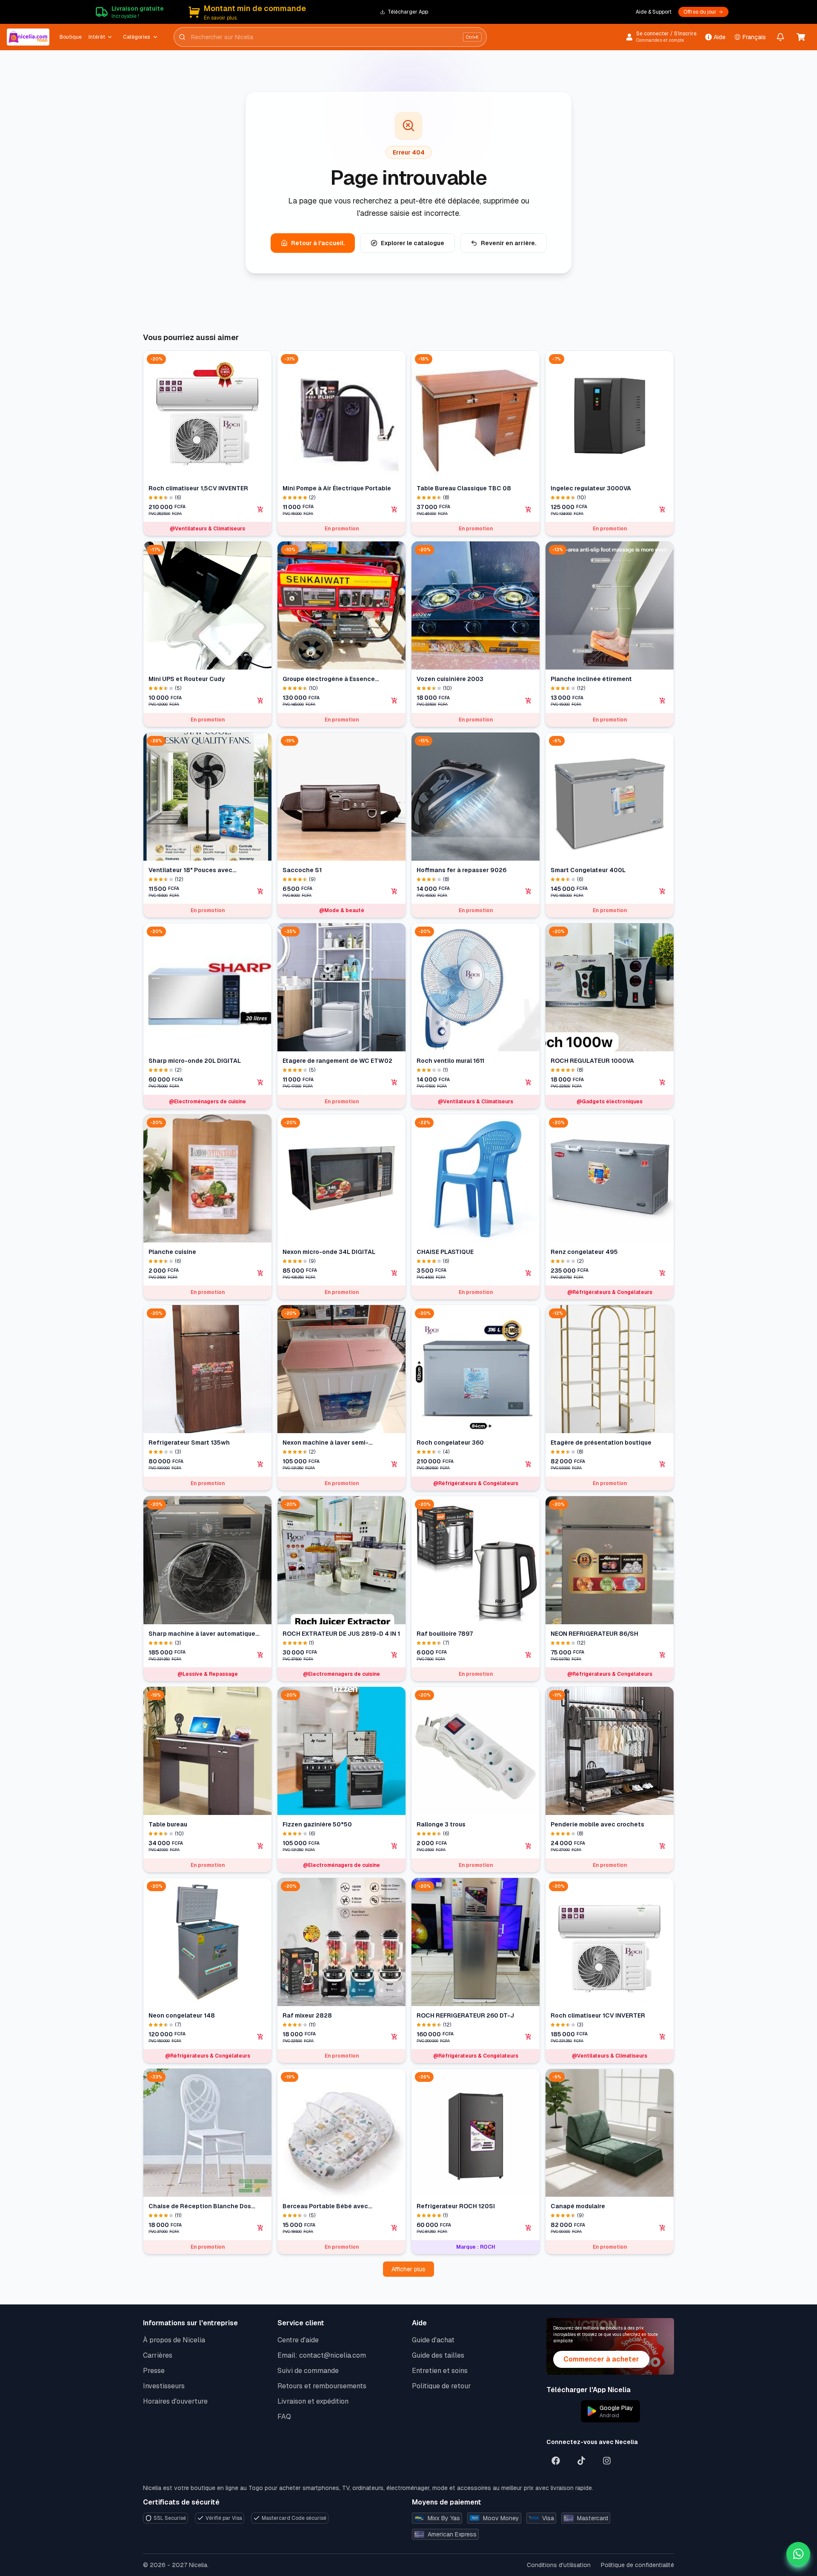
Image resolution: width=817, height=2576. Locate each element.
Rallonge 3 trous (441, 1824)
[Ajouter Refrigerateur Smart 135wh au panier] (260, 1464)
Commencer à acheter (601, 2359)
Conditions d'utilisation (559, 2565)
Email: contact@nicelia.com (322, 2355)
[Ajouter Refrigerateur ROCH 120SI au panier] (528, 2228)
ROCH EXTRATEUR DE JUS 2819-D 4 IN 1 (341, 1634)
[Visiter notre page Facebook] (556, 2461)
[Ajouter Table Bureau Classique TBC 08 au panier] (528, 509)
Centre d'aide (298, 2340)
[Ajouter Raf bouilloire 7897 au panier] (528, 1655)
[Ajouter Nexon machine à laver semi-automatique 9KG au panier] (394, 1464)
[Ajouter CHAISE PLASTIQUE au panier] (528, 1273)
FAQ (284, 2417)
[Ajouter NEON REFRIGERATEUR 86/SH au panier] (663, 1655)
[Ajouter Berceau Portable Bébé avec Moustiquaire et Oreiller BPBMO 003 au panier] (394, 2228)
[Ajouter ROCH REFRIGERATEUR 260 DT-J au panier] (528, 2037)
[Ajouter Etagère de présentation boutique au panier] (663, 1464)
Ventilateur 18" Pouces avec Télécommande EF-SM (190, 870)
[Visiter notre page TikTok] (581, 2461)
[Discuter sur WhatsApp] (798, 2554)
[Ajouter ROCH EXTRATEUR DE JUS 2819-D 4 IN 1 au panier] (394, 1655)
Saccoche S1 (302, 870)
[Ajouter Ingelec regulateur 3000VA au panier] (663, 509)
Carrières (158, 2355)
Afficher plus (408, 2269)
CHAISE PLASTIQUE (445, 1252)
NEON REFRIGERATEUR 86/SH (594, 1634)
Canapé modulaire (578, 2206)
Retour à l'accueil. (318, 243)
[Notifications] (780, 37)
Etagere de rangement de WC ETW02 (337, 1061)
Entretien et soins (440, 2371)
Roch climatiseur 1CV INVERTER (598, 2015)
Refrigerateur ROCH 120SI (456, 2206)
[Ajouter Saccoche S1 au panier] (394, 891)
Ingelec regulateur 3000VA (591, 488)
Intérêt (97, 37)
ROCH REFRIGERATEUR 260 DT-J (465, 2015)
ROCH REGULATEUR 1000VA (592, 1061)
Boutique (71, 37)
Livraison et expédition (313, 2401)
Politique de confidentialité (637, 2565)
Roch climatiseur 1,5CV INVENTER (198, 488)
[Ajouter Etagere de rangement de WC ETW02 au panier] (394, 1082)
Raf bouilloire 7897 (445, 1634)
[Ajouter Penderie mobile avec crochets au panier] (663, 1846)
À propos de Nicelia (174, 2340)
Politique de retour (441, 2386)
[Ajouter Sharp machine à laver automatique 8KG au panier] (260, 1655)
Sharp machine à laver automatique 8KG (202, 1634)
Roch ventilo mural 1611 (450, 1061)
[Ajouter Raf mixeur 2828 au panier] (394, 2037)
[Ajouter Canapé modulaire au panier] (663, 2228)
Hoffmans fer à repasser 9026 (461, 870)
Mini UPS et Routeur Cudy (187, 679)
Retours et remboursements (322, 2386)
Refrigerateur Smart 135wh (189, 1443)
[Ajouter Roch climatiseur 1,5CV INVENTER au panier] (260, 509)
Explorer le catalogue (413, 243)
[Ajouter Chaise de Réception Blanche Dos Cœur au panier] (260, 2228)
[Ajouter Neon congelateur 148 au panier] (260, 2037)
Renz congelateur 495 (584, 1252)
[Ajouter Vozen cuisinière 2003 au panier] (528, 701)
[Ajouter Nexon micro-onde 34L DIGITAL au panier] (394, 1273)
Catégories (136, 37)
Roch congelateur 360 (450, 1443)
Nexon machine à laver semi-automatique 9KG (326, 1443)
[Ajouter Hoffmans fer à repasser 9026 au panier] (528, 891)
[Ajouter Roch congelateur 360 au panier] (528, 1464)
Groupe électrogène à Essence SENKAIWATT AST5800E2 (329, 679)
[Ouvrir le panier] (801, 37)
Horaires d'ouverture (175, 2401)
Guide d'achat (433, 2340)
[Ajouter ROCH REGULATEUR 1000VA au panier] (663, 1082)
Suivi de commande (308, 2371)
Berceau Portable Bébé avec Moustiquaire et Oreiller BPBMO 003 (336, 2206)
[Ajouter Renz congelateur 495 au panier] (663, 1273)
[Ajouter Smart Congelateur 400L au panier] (663, 891)
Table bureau (168, 1824)
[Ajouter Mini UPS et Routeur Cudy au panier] (260, 701)
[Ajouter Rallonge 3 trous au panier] (528, 1846)
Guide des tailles (438, 2355)
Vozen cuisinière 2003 (450, 679)
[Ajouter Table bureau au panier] (260, 1846)
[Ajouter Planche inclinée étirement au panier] (663, 701)
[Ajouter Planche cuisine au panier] (260, 1273)
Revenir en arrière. (508, 243)
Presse (154, 2371)
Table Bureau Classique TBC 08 (464, 488)
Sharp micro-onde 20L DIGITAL (195, 1061)
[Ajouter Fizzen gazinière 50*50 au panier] (394, 1846)
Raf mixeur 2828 (307, 2015)
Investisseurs (164, 2386)
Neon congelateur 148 (182, 2015)
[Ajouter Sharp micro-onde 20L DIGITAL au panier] (260, 1082)
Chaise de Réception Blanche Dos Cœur (200, 2206)
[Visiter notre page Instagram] (607, 2461)
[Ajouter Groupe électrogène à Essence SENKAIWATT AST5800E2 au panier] (394, 701)
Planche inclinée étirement (591, 679)
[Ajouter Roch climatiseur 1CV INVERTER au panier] (663, 2037)
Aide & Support (654, 12)
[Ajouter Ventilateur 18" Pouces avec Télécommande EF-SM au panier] (260, 891)
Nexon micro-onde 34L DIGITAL (329, 1252)
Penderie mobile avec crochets (597, 1824)
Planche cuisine (172, 1252)
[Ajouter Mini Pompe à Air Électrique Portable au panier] (394, 509)
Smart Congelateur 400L (588, 870)
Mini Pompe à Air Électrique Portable (337, 488)
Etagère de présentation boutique (601, 1443)
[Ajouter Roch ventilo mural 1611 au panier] (528, 1082)
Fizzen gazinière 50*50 (317, 1824)
